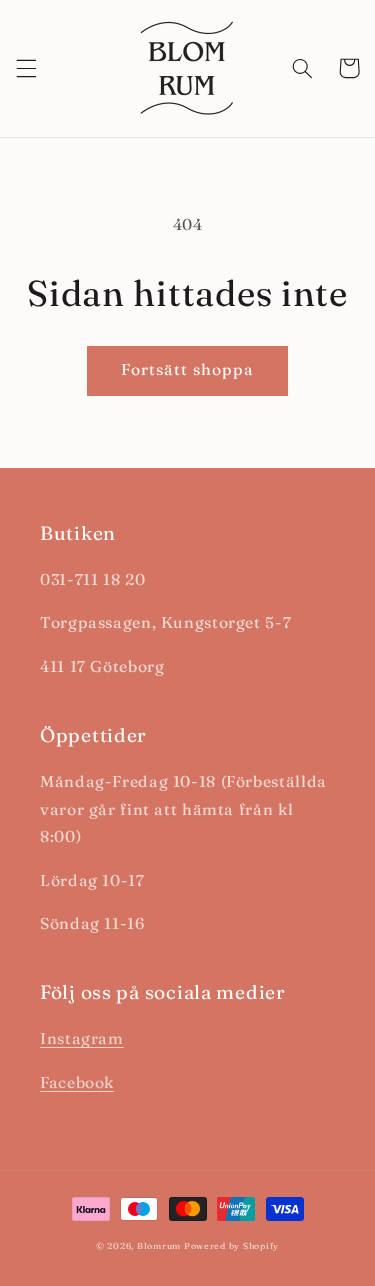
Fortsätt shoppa (188, 369)
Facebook (77, 1082)
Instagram (82, 1038)
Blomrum (159, 1245)
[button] (26, 68)
